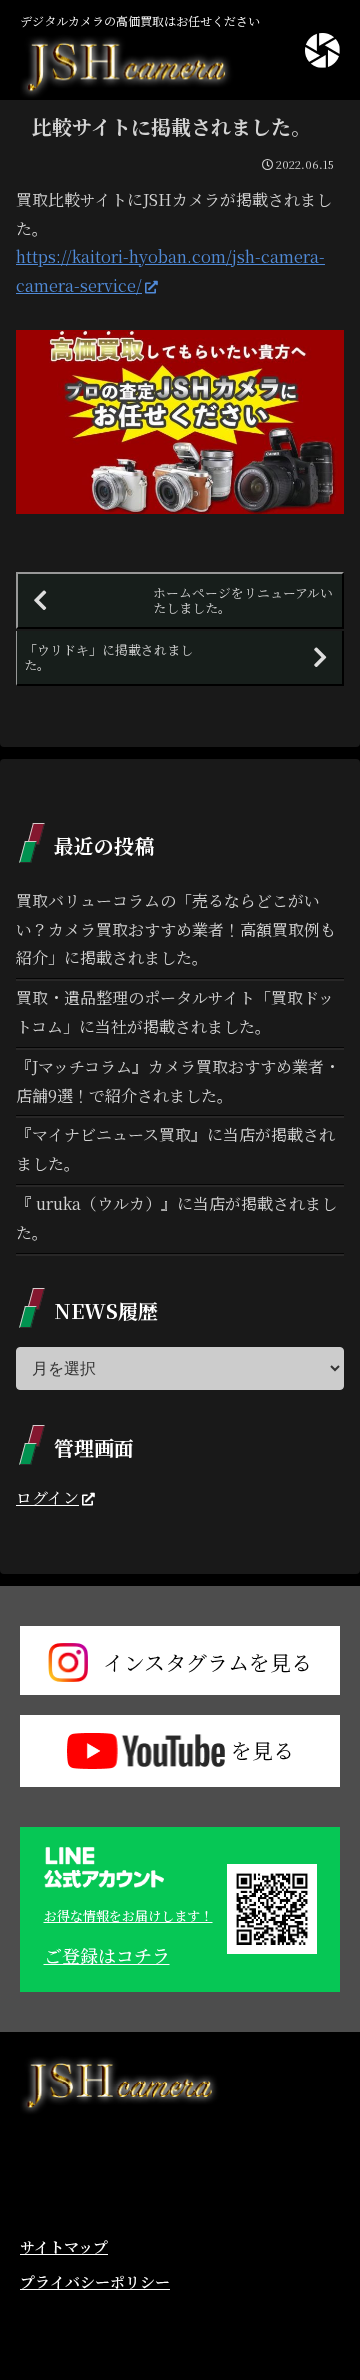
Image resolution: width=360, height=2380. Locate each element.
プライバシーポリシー (95, 2281)
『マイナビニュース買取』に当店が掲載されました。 (175, 1149)
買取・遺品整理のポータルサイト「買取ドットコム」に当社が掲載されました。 (175, 1012)
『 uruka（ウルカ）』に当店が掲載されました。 (176, 1218)
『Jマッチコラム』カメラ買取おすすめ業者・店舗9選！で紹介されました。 (178, 1081)
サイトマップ (64, 2246)
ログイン (47, 1497)
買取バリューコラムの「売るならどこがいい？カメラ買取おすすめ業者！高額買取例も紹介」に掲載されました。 (176, 929)
